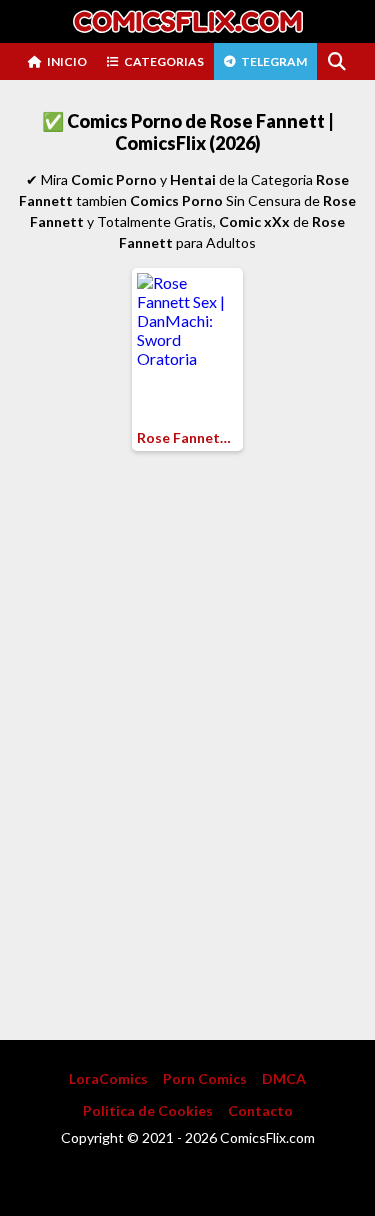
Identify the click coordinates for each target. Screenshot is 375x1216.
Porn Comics (205, 1078)
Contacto (260, 1110)
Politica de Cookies (148, 1110)
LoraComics (108, 1078)
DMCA (284, 1078)
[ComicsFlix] (188, 21)
